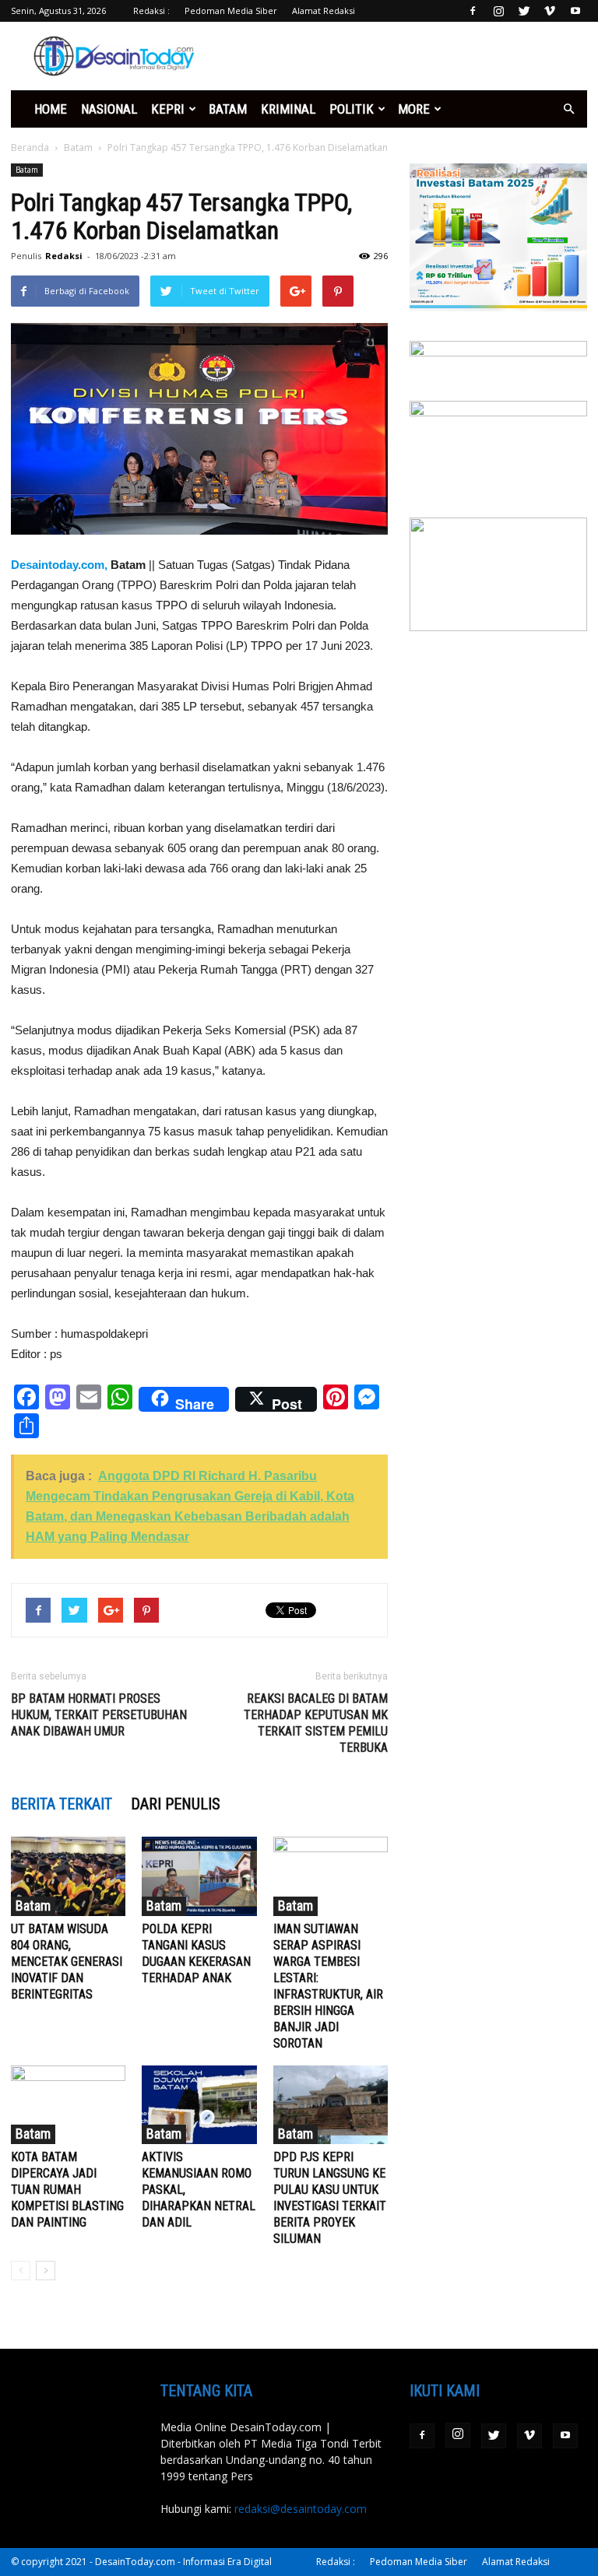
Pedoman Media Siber (231, 11)
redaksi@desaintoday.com (301, 2509)
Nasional (109, 109)
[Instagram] (498, 11)
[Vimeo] (550, 11)
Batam (228, 109)
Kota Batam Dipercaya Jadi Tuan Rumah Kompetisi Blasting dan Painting (67, 2190)
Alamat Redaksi (324, 11)
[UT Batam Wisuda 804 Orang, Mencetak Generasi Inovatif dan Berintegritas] (68, 1876)
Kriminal (288, 109)
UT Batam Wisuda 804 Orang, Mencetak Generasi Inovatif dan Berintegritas (67, 1962)
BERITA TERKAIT (62, 1804)
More (414, 109)
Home (51, 109)
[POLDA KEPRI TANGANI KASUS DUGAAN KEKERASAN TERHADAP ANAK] (199, 1876)
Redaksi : (151, 11)
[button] (568, 109)
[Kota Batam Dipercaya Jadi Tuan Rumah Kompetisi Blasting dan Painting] (68, 2105)
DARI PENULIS (176, 1804)
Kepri (168, 109)
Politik (352, 109)
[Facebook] (473, 11)
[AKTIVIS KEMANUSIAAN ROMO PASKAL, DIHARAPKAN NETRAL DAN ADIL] (199, 2105)
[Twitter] (524, 11)
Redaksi (64, 256)
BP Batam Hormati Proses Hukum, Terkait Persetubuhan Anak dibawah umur (99, 1715)
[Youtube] (575, 11)
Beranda (30, 147)
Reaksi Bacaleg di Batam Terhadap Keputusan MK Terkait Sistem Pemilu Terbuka (316, 1723)
